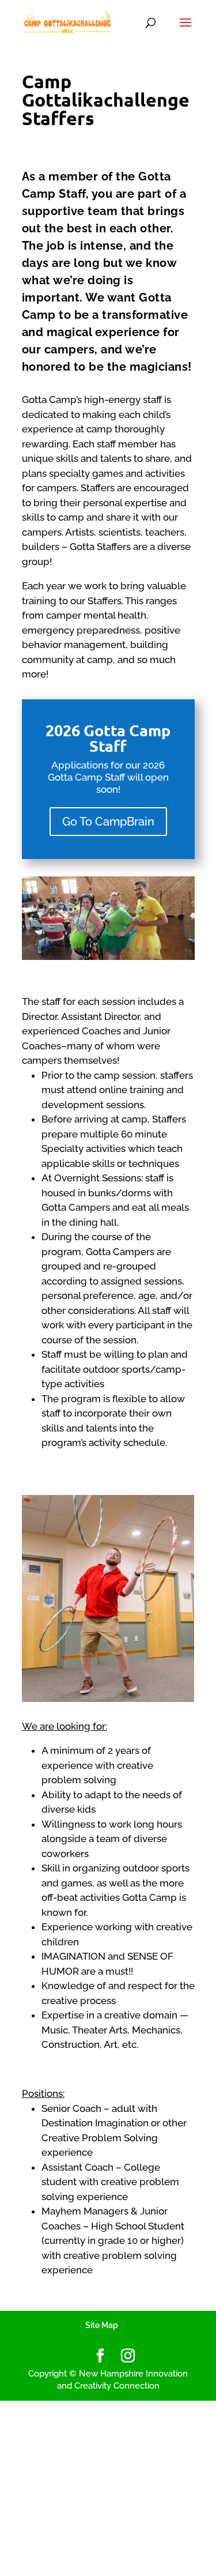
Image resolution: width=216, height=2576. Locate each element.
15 (177, 950)
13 (157, 950)
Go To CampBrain (108, 822)
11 (137, 950)
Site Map (102, 2325)
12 (147, 950)
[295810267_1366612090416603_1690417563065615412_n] (108, 957)
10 (128, 950)
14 (167, 950)
